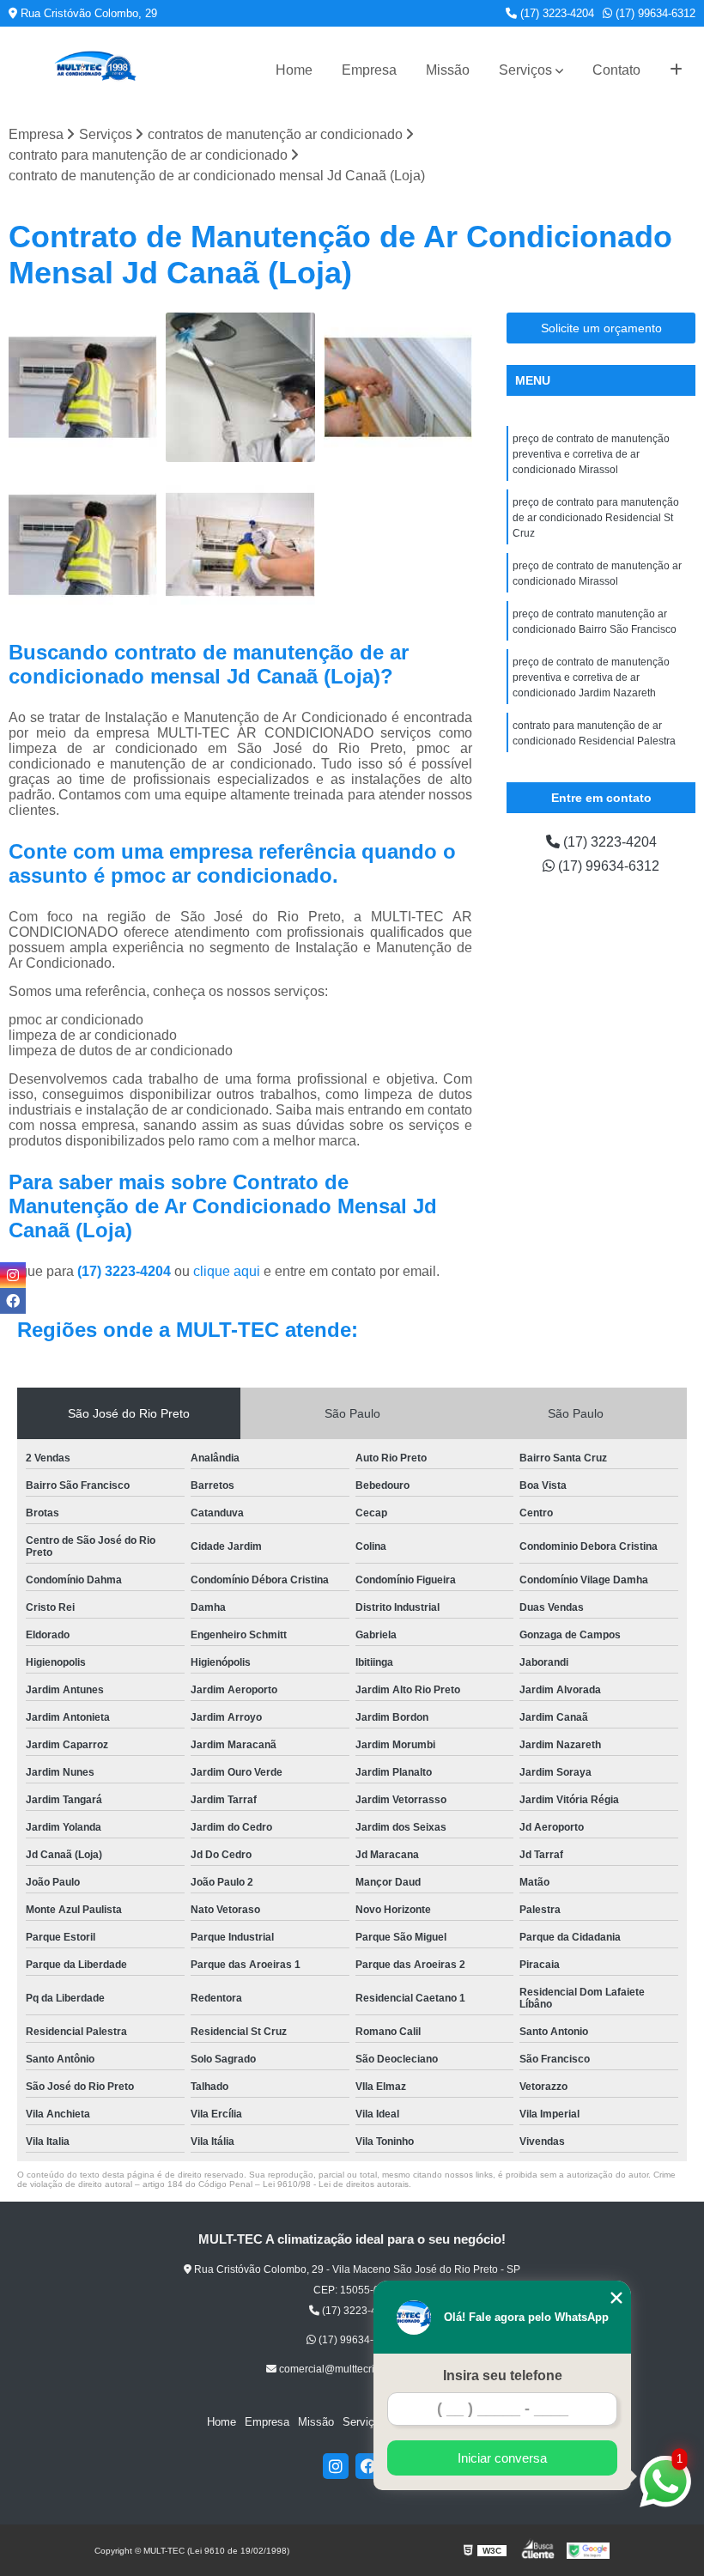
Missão (448, 70)
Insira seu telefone (503, 2376)
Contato (616, 70)
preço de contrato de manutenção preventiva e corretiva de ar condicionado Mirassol (591, 454)
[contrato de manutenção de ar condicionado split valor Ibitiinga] (83, 545)
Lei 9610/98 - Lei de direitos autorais (336, 2184)
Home (294, 70)
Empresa (369, 70)
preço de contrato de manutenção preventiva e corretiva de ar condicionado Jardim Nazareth (591, 677)
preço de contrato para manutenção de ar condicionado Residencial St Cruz (596, 518)
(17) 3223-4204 (555, 13)
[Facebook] (368, 2466)
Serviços (525, 70)
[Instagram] (336, 2466)
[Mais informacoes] (676, 70)
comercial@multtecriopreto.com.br (358, 2369)
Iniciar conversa (502, 2458)
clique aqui (227, 1271)
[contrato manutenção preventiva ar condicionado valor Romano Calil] (240, 545)
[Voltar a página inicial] (94, 70)
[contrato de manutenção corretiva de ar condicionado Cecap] (398, 387)
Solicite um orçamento (601, 328)
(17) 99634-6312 (654, 13)
